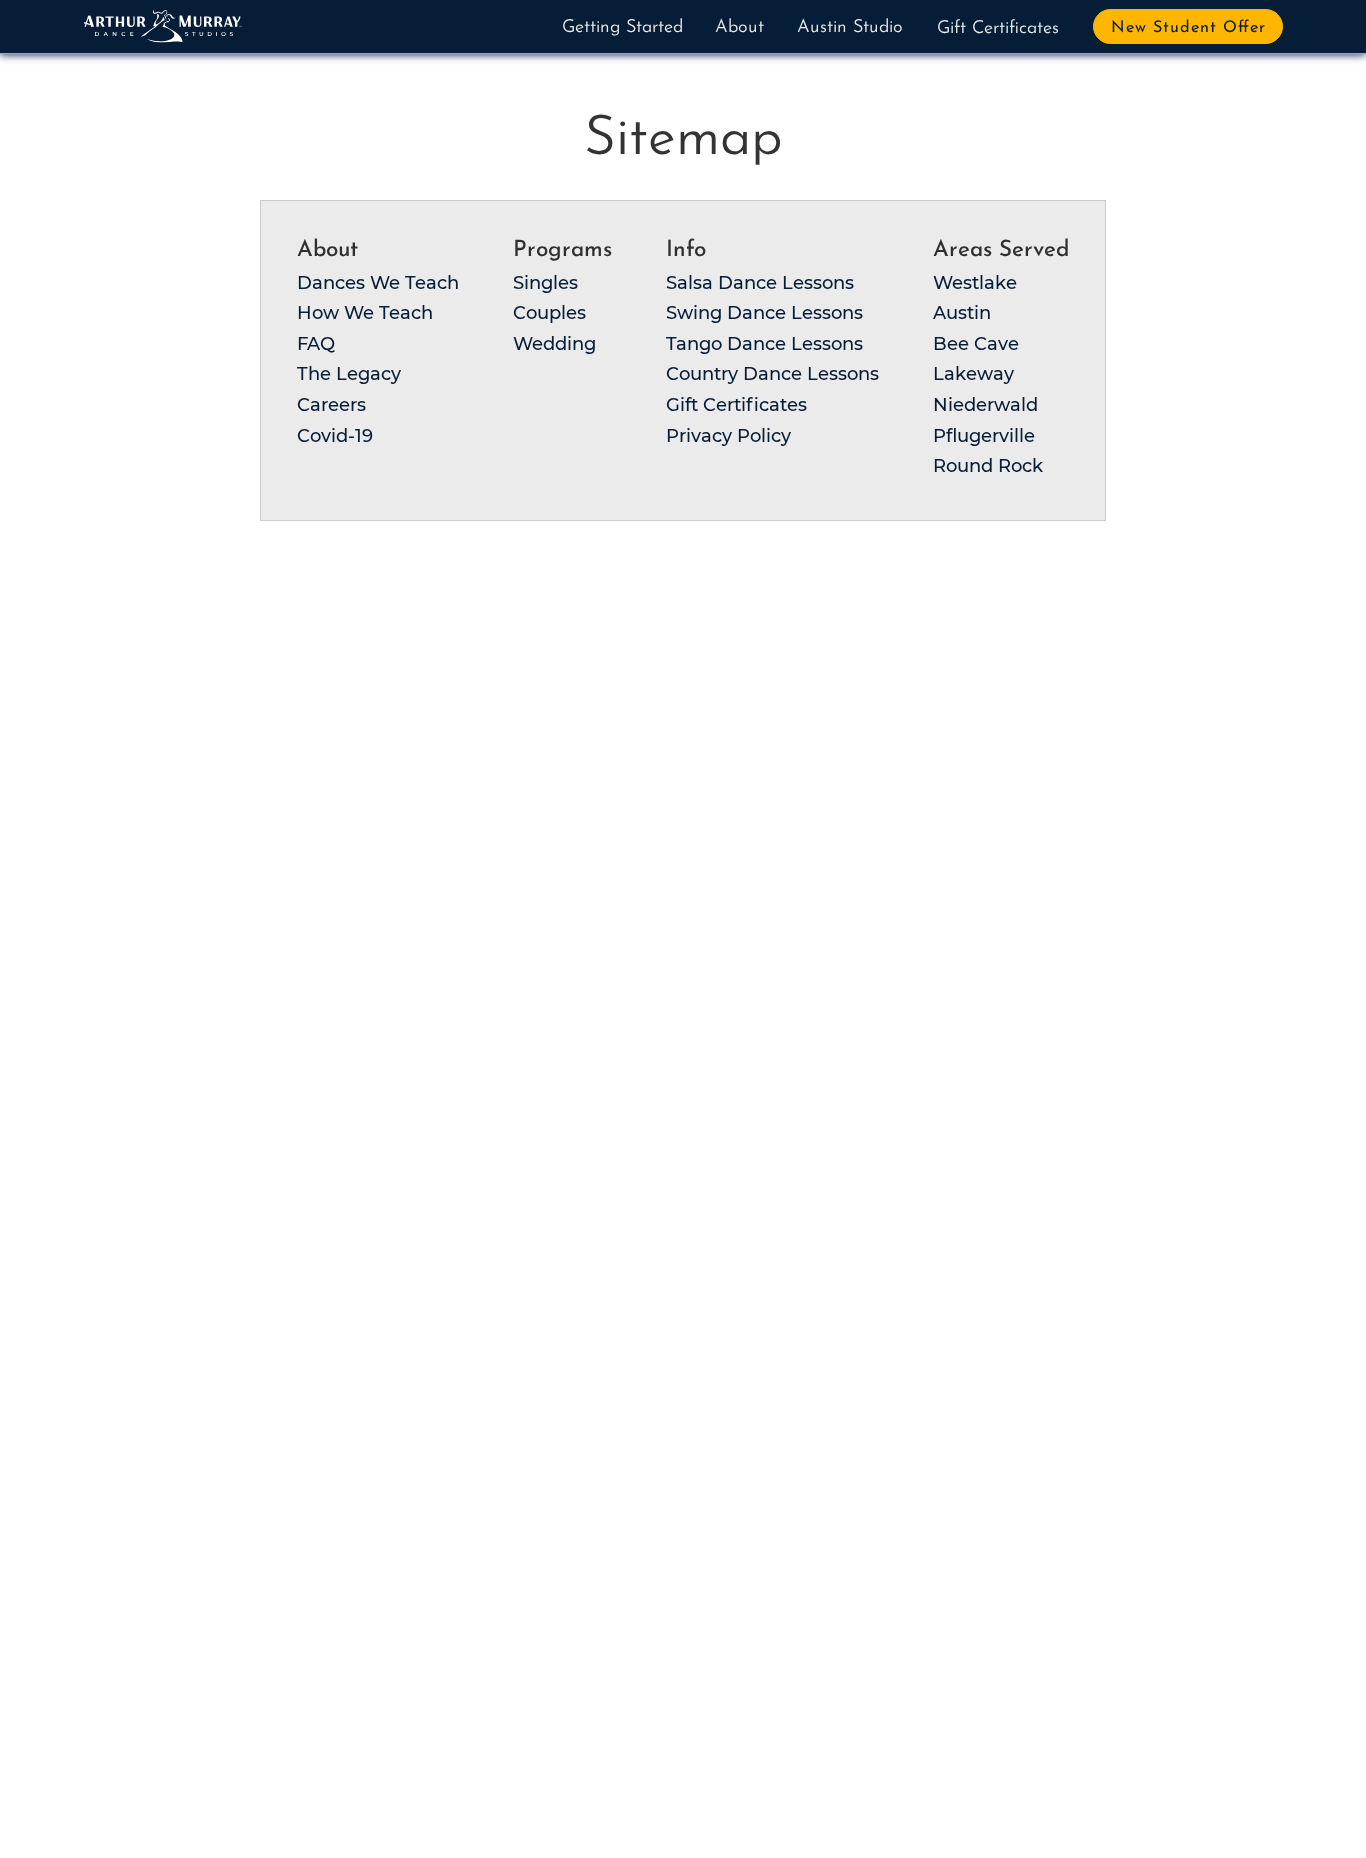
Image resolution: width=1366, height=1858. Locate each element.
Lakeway (973, 374)
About (739, 28)
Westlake (975, 283)
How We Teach (365, 313)
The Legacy (349, 374)
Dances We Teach (378, 283)
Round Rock (988, 466)
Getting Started (622, 28)
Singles (545, 283)
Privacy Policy (728, 436)
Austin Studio (850, 28)
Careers (331, 405)
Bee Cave (976, 344)
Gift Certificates (998, 29)
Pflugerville (984, 436)
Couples (549, 313)
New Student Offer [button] (1188, 28)
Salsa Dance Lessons (760, 283)
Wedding (554, 344)
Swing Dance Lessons (764, 313)
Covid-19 (335, 436)
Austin (962, 313)
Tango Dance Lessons (764, 344)
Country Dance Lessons (772, 374)
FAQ (316, 344)
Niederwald (985, 405)
